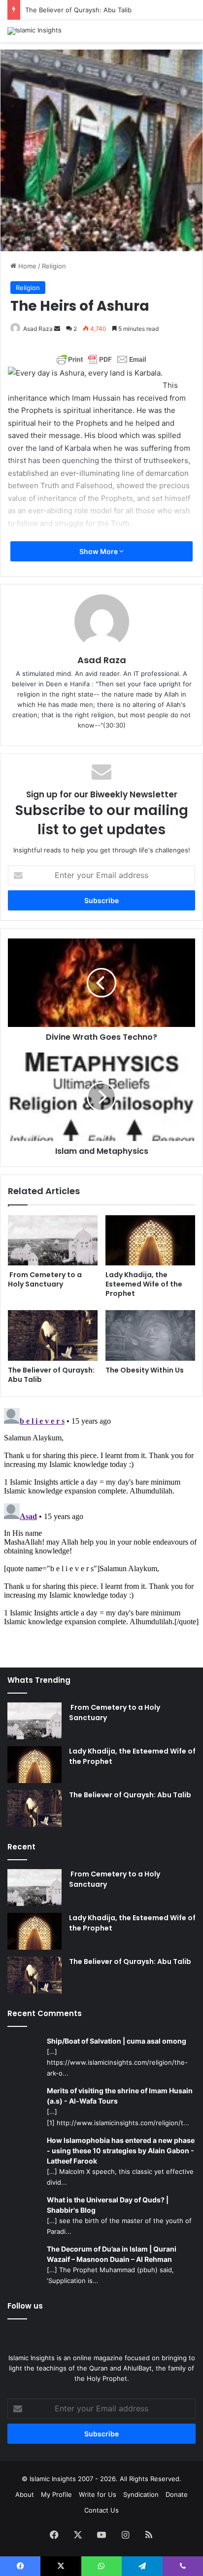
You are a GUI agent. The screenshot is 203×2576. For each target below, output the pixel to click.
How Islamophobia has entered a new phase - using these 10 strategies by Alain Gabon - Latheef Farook (121, 2151)
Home (26, 266)
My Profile (56, 2494)
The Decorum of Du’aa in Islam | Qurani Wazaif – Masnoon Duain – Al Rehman (112, 2254)
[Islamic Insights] (34, 31)
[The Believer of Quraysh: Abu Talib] (53, 1335)
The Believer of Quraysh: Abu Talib (78, 10)
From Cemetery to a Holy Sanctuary (45, 1279)
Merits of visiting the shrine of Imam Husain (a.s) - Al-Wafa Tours (120, 2096)
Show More (99, 551)
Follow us (25, 2306)
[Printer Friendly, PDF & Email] (101, 359)
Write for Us (98, 2494)
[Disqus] (101, 1527)
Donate (177, 2494)
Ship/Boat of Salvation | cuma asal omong (117, 2041)
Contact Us (101, 2510)
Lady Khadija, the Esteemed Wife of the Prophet (144, 1284)
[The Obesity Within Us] (150, 1335)
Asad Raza (38, 329)
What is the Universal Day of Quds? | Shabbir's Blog (108, 2205)
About (25, 2494)
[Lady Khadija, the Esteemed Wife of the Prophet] (150, 1241)
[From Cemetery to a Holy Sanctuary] (53, 1241)
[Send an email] (57, 329)
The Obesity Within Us (145, 1370)
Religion (54, 266)
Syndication (141, 2494)
